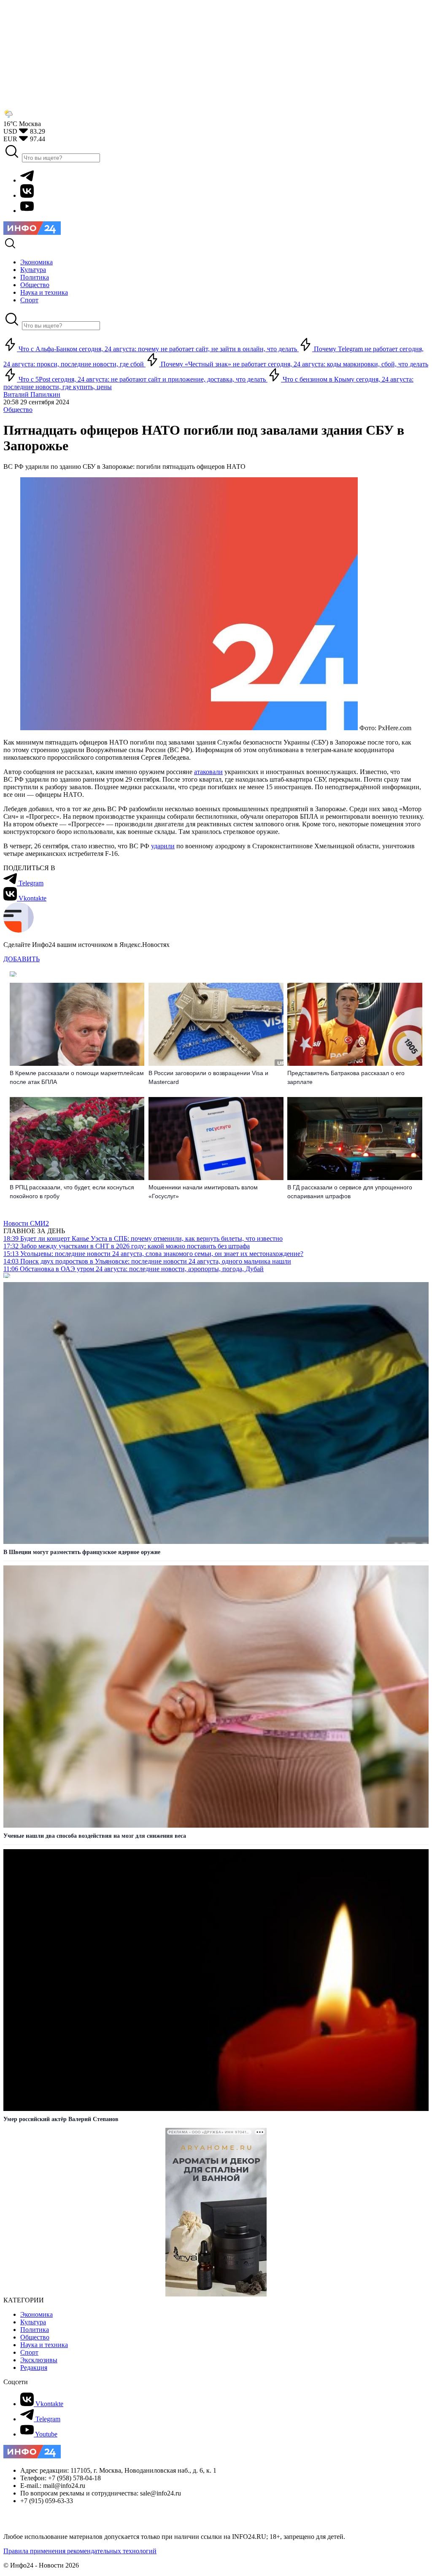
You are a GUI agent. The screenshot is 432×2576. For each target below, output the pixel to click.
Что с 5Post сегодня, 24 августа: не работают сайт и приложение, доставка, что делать (142, 379)
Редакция (34, 2368)
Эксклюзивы (39, 2360)
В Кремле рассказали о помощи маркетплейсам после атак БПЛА (77, 1077)
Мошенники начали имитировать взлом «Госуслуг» (203, 1192)
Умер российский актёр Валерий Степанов (61, 2119)
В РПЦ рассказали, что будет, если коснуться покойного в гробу (72, 1192)
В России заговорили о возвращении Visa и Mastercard (208, 1077)
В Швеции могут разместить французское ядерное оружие (82, 1552)
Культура (33, 2322)
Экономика (36, 2314)
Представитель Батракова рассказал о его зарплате (346, 1077)
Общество (18, 410)
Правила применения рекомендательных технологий (80, 2551)
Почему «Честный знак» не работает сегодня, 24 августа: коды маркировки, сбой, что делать (294, 364)
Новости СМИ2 (26, 1223)
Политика (35, 2330)
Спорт (29, 2352)
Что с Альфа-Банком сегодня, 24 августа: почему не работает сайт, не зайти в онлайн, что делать (158, 349)
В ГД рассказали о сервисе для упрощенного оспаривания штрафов (350, 1192)
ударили (163, 846)
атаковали (208, 772)
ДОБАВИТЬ (22, 959)
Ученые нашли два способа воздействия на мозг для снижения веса (95, 1836)
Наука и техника (44, 2345)
